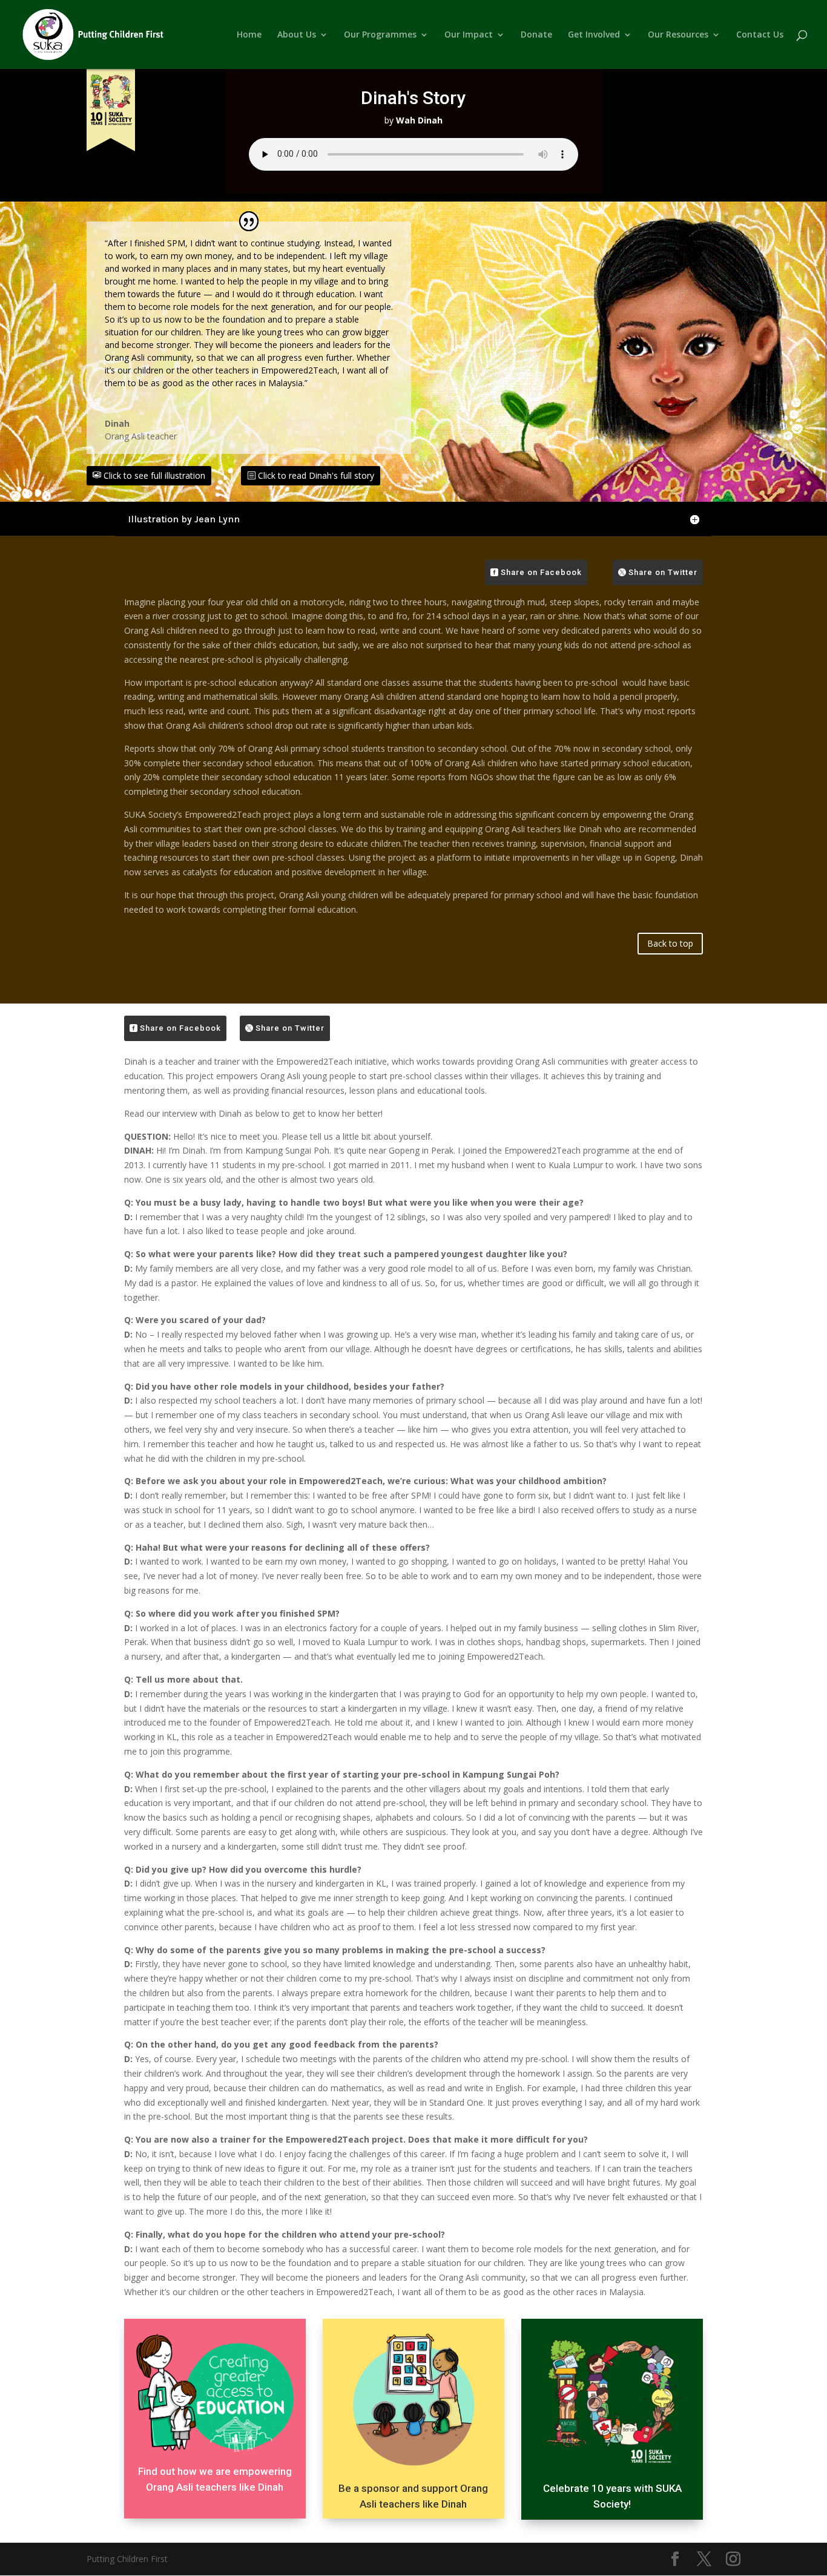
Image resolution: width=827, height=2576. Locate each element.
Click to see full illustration (154, 475)
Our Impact (469, 35)
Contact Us (760, 35)
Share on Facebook (541, 572)
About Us (297, 35)
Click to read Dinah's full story (316, 475)
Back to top (670, 943)
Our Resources (678, 35)
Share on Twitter (663, 572)
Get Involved (594, 35)
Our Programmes (380, 35)
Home (249, 35)
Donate (536, 35)
